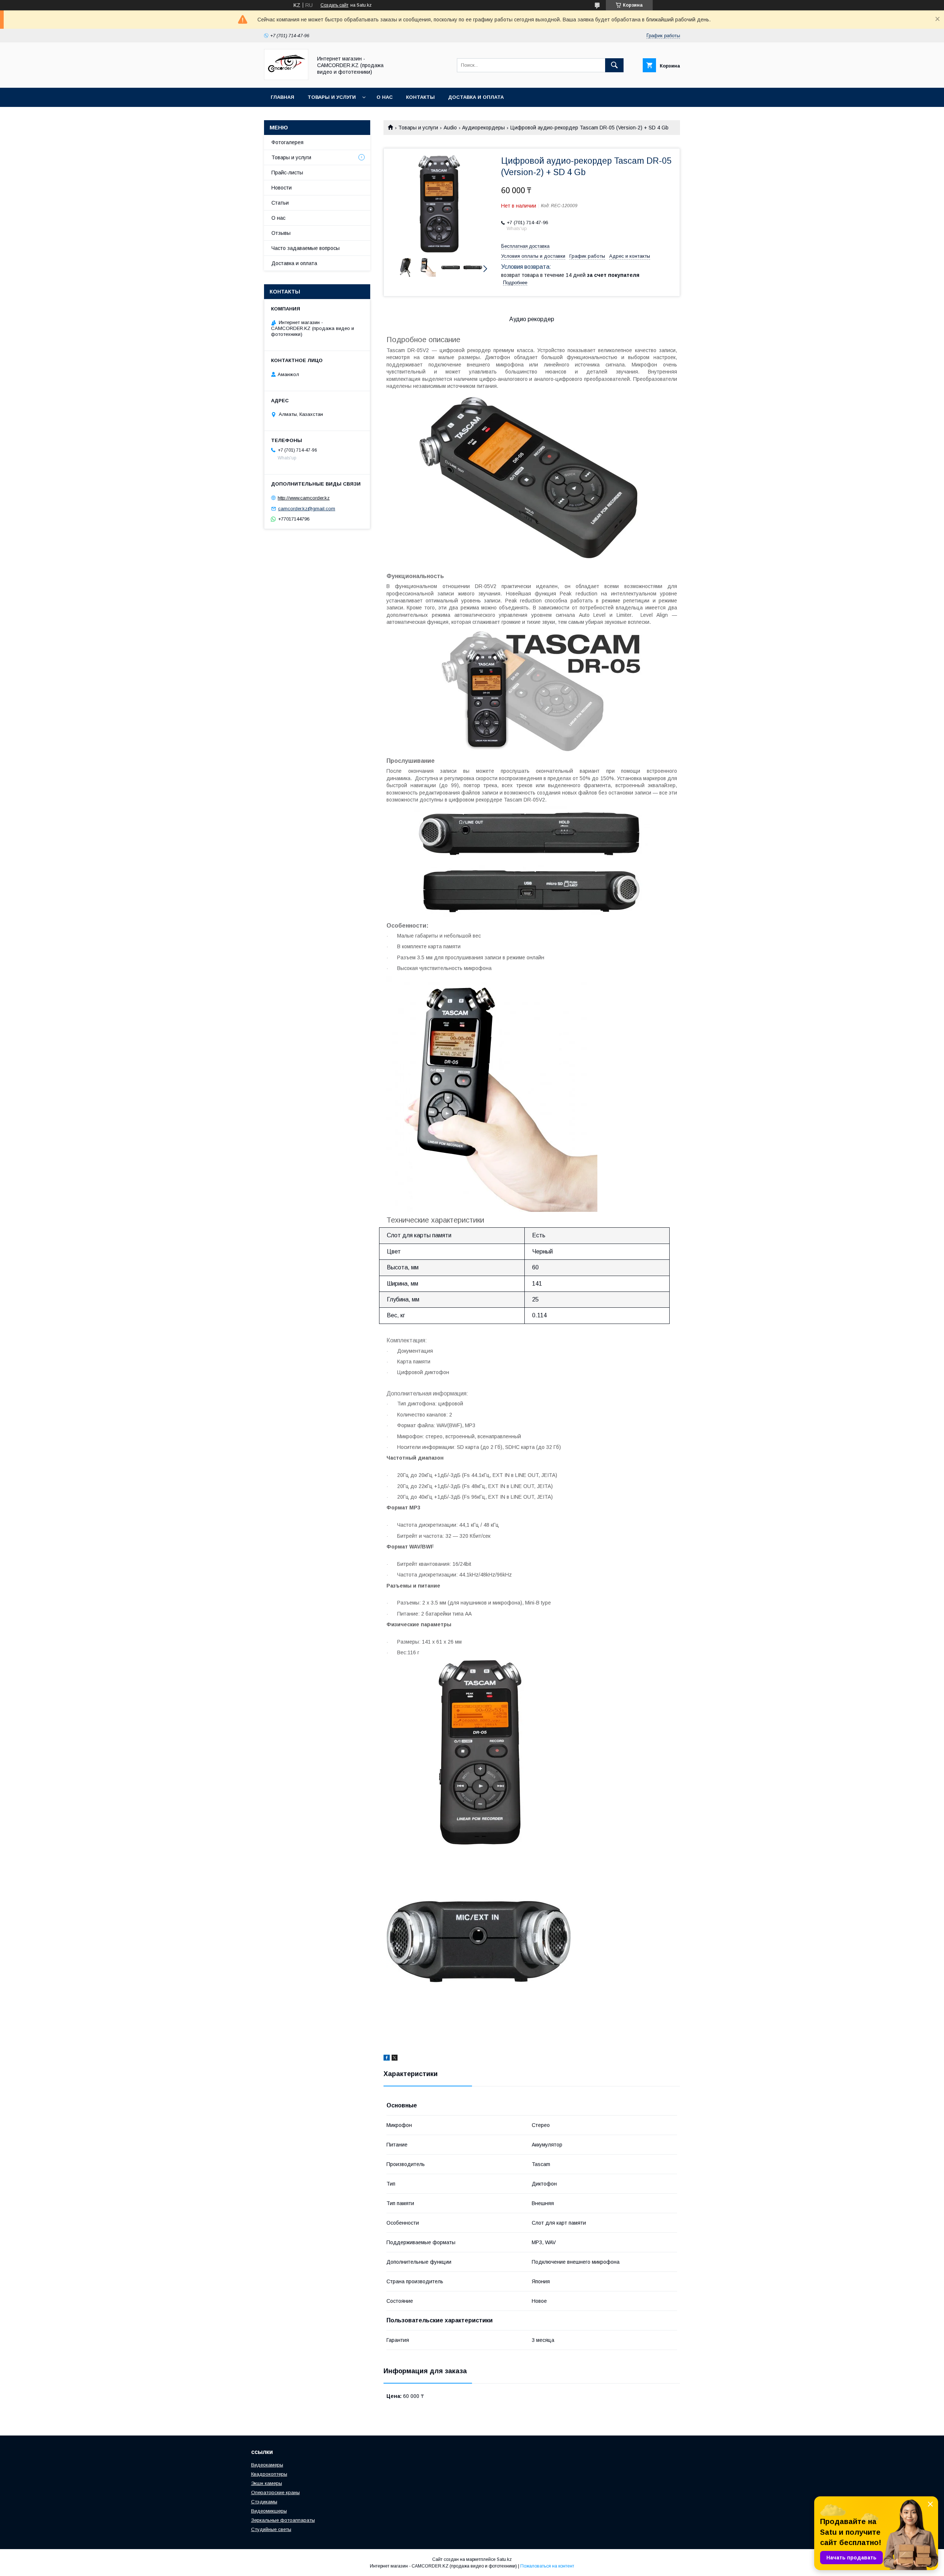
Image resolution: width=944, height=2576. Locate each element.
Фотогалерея (287, 142)
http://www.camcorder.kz (304, 498)
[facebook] (387, 2059)
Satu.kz (504, 2559)
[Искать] (614, 65)
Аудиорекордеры (483, 128)
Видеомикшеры (269, 2511)
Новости (282, 188)
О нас (385, 97)
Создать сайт (334, 5)
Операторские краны (275, 2492)
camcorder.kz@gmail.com (307, 509)
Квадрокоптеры (269, 2474)
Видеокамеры (267, 2465)
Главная (282, 97)
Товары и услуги (332, 97)
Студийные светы (271, 2529)
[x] (395, 2059)
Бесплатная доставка (525, 246)
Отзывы (281, 233)
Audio (450, 128)
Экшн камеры (267, 2483)
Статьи (280, 203)
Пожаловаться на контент (547, 2566)
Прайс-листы (287, 173)
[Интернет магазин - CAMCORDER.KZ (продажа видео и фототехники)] (286, 78)
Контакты (420, 97)
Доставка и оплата (476, 97)
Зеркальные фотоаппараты (283, 2520)
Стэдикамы (264, 2502)
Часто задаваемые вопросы (306, 248)
